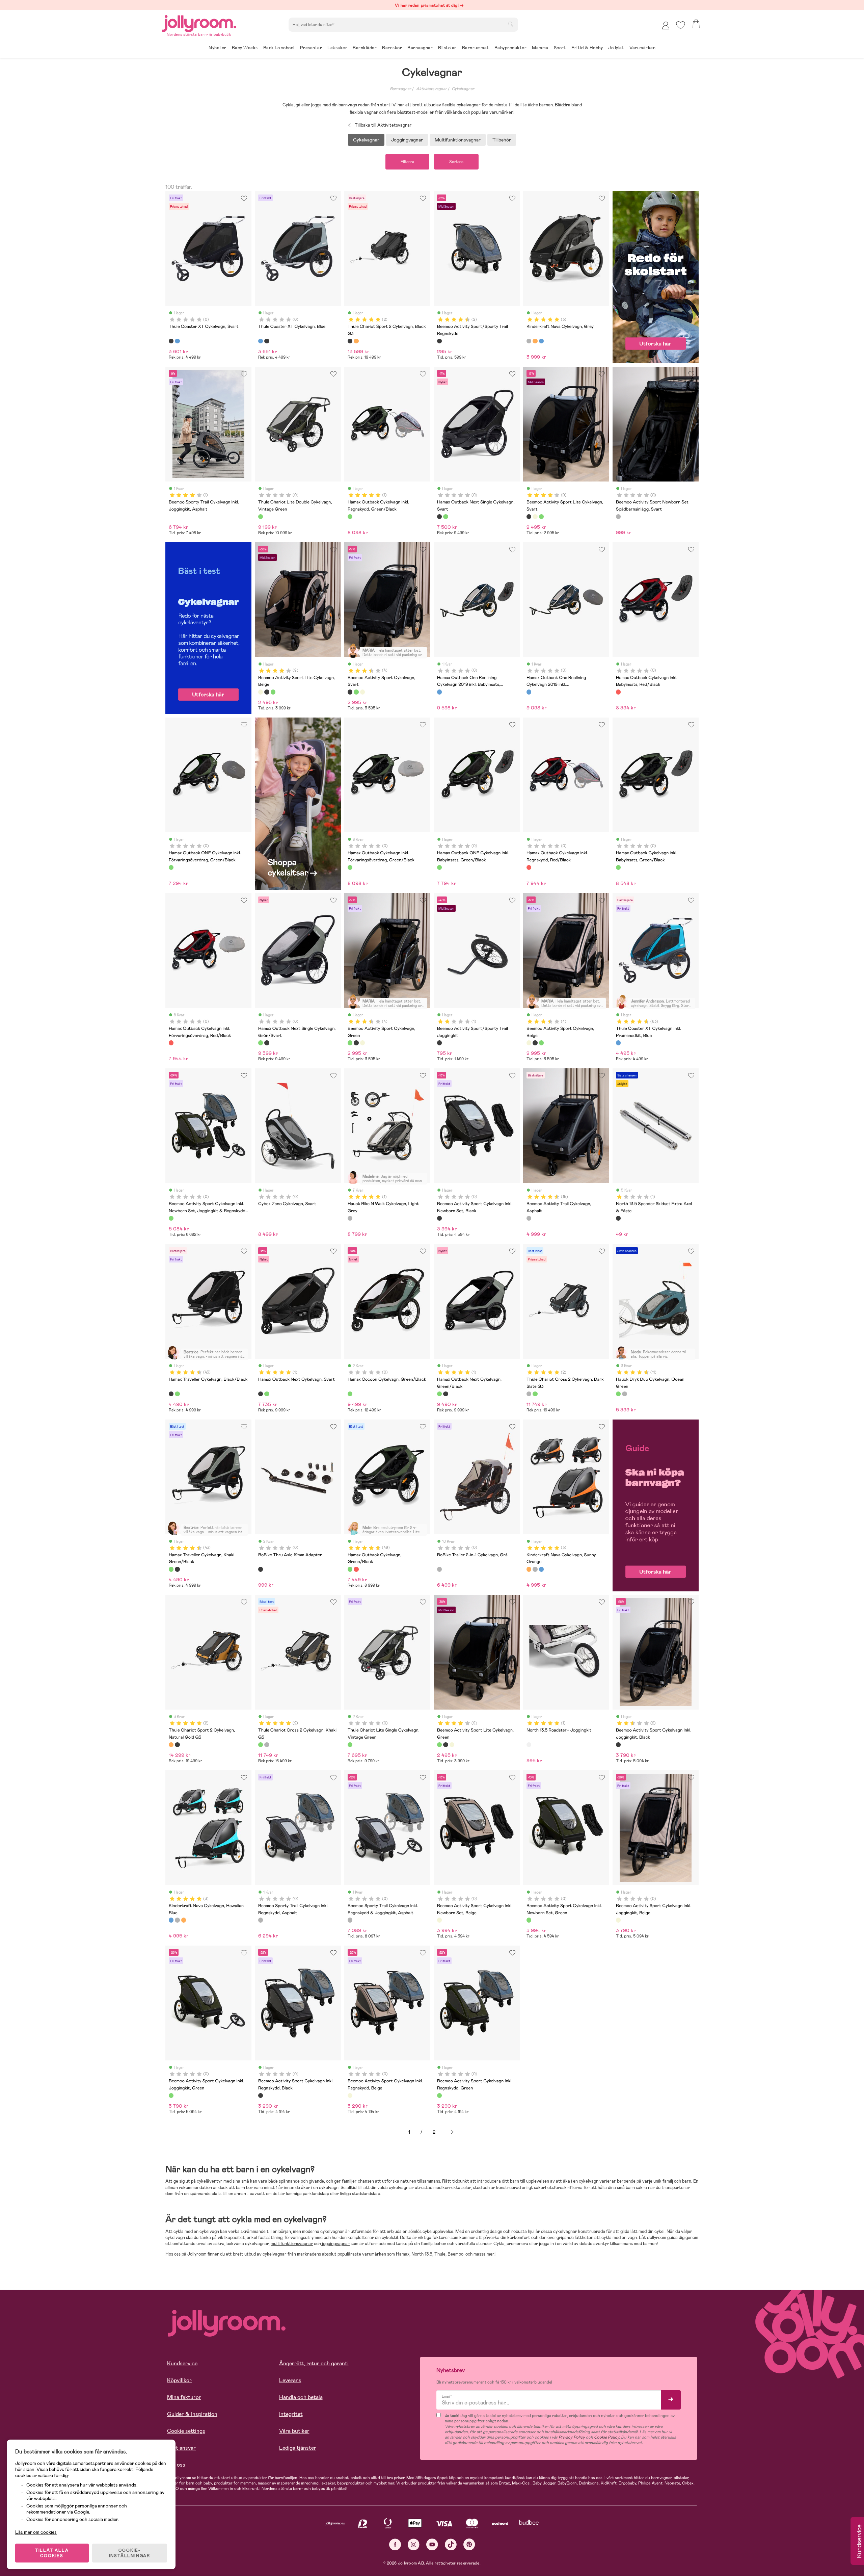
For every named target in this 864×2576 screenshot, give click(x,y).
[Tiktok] (451, 2544)
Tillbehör (502, 140)
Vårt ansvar (181, 2448)
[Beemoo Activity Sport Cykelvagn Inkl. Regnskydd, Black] (261, 2096)
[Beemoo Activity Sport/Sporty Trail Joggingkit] (439, 1043)
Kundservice (182, 2363)
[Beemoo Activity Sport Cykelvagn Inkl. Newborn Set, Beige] (439, 1920)
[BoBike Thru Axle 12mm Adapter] (261, 1569)
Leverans (290, 2380)
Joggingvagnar (407, 140)
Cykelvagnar (463, 89)
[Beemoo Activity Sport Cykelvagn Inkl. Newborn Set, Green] (529, 1920)
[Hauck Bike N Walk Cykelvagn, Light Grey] (350, 1218)
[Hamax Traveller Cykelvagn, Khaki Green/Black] (177, 1394)
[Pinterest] (469, 2544)
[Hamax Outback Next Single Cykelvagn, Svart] (439, 517)
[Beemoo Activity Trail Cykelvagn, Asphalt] (529, 1218)
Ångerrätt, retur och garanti (314, 2363)
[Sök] (511, 24)
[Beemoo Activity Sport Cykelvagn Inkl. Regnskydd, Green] (439, 2096)
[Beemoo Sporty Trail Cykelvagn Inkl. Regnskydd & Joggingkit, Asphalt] (350, 1920)
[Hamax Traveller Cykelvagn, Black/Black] (171, 1394)
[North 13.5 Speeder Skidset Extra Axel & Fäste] (618, 1218)
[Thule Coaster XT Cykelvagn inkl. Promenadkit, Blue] (618, 1043)
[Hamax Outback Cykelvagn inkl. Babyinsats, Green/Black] (618, 867)
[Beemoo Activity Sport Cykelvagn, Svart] (350, 692)
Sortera (456, 162)
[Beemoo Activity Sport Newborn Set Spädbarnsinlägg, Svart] (618, 517)
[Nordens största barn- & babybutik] (199, 22)
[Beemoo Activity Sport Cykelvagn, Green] (356, 692)
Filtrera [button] (407, 162)
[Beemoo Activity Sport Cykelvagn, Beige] (362, 692)
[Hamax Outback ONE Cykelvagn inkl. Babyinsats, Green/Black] (439, 867)
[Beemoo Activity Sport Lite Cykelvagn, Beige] (535, 517)
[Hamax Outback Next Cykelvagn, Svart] (261, 1394)
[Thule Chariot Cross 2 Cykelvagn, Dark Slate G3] (529, 1394)
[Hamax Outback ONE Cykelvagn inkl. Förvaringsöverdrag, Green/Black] (171, 867)
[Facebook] (395, 2544)
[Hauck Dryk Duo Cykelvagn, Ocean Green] (618, 1394)
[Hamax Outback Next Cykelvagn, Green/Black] (267, 1394)
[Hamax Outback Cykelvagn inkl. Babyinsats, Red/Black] (618, 692)
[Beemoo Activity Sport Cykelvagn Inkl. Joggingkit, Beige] (618, 1920)
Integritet (291, 2414)
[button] (681, 25)
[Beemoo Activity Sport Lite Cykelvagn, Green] (541, 517)
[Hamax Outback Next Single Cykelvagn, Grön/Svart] (446, 517)
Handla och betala (301, 2397)
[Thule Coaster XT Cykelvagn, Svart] (171, 341)
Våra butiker (294, 2431)
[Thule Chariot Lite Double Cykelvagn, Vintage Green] (261, 517)
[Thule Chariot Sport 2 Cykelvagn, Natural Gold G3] (356, 341)
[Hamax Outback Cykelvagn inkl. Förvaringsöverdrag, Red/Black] (171, 1043)
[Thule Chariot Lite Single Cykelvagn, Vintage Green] (350, 1745)
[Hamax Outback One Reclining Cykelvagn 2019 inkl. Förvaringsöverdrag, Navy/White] (529, 692)
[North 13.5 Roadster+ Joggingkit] (529, 1745)
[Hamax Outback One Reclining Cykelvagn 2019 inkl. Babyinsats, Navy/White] (439, 692)
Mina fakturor (184, 2397)
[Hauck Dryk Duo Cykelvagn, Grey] (624, 1394)
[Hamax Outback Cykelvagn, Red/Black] (356, 1569)
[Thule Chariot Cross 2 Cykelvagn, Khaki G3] (535, 1394)
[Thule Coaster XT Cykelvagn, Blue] (177, 341)
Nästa (452, 2132)
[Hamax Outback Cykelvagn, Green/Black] (350, 1569)
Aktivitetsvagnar (431, 89)
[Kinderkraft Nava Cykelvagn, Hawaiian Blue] (541, 341)
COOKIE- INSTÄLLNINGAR (130, 2553)
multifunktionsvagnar (292, 2244)
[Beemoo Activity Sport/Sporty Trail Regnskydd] (439, 341)
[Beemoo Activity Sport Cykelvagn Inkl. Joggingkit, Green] (171, 2096)
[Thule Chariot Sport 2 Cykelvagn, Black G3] (350, 341)
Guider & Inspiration (192, 2414)
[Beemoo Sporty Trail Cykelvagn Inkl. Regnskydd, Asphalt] (261, 1920)
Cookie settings (186, 2431)
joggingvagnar (335, 2244)
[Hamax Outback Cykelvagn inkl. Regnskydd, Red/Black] (529, 867)
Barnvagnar (400, 89)
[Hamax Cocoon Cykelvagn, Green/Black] (350, 1394)
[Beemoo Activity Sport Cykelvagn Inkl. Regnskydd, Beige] (350, 2096)
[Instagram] (414, 2544)
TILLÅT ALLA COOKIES (52, 2553)
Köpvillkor (179, 2380)
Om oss (176, 2465)
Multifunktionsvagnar (458, 140)
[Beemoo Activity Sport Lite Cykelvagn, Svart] (529, 517)
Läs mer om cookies (36, 2532)
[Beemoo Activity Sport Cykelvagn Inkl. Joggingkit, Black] (618, 1745)
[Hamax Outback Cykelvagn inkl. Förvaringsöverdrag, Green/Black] (350, 867)
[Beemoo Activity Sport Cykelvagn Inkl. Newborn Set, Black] (439, 1218)
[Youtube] (432, 2544)
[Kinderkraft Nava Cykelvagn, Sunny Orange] (535, 341)
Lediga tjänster (298, 2448)
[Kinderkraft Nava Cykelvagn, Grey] (529, 341)
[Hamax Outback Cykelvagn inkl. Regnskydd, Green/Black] (350, 517)
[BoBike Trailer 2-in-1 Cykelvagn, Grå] (439, 1569)
